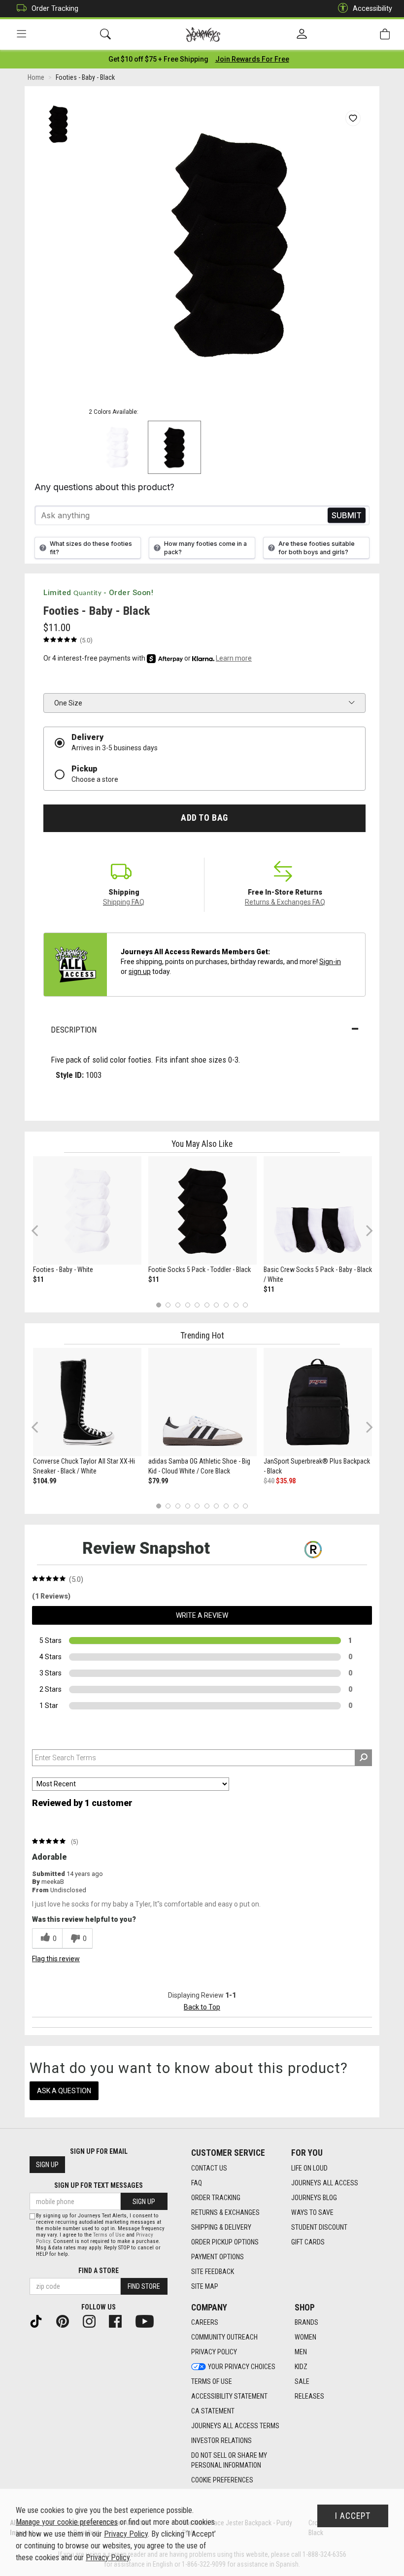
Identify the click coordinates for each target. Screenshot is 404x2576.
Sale (302, 2381)
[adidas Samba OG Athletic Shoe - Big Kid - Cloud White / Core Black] (202, 1402)
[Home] (203, 34)
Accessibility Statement (229, 2396)
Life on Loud (309, 2168)
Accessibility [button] (372, 8)
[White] (117, 447)
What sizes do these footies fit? (91, 548)
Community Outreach (224, 2337)
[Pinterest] (67, 2320)
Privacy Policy (214, 2352)
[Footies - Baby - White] (87, 1210)
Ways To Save (312, 2212)
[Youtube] (149, 2320)
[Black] (174, 447)
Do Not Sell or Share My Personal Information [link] (229, 2460)
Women (305, 2337)
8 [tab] (226, 1305)
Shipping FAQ (124, 902)
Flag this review (56, 1959)
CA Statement (213, 2411)
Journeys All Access (325, 2183)
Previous (41, 1234)
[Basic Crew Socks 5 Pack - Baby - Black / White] (318, 1210)
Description (74, 1030)
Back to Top (202, 2007)
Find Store (144, 2286)
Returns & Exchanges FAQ (285, 902)
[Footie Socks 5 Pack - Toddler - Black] (202, 1210)
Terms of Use (212, 2381)
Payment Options (218, 2257)
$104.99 (45, 1481)
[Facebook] (119, 2320)
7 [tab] (217, 1305)
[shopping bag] (385, 34)
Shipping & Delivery (221, 2227)
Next (367, 1230)
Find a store (99, 2271)
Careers (205, 2322)
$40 (269, 1481)
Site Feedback (213, 2272)
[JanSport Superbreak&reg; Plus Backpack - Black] (318, 1402)
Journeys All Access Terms (235, 2426)
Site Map (205, 2286)
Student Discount (319, 2227)
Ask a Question (64, 2091)
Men (301, 2352)
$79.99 (158, 1481)
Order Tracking (55, 8)
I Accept (353, 2516)
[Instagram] (93, 2320)
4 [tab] (187, 1305)
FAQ (197, 2183)
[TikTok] (40, 2320)
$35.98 (286, 1481)
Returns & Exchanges (225, 2212)
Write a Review (202, 1615)
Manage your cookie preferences (67, 2522)
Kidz (301, 2367)
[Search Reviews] (363, 1758)
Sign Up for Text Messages (99, 2185)
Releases (309, 2396)
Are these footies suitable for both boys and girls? (317, 548)
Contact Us (209, 2168)
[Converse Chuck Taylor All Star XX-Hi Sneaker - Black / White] (87, 1402)
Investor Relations (221, 2441)
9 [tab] (236, 1305)
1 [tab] (158, 1305)
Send (347, 516)
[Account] (302, 34)
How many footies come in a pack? (205, 548)
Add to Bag (204, 818)
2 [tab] (168, 1305)
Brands (306, 2322)
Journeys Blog (314, 2198)
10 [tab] (245, 1305)
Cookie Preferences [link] (222, 2480)
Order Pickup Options (225, 2242)
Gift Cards (308, 2242)
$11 (38, 1279)
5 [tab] (197, 1305)
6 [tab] (207, 1305)
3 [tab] (178, 1305)
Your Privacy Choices (242, 2367)
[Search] (105, 34)
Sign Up (47, 2165)
